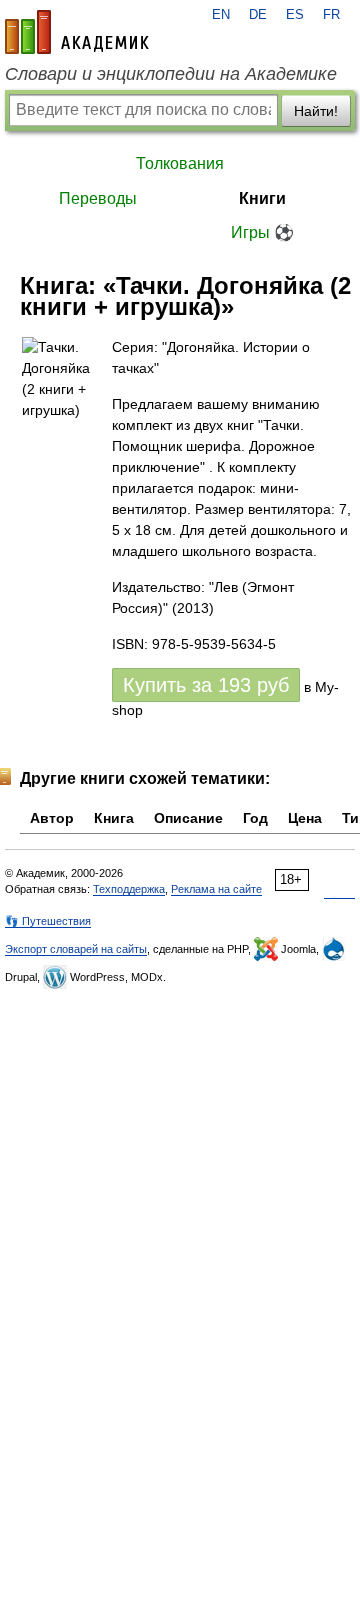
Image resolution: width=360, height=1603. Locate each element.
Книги (262, 198)
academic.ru (77, 32)
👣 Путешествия (48, 921)
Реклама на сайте (216, 889)
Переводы (98, 198)
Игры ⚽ (262, 232)
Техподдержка (129, 889)
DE (258, 15)
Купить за (206, 685)
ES (295, 15)
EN (221, 15)
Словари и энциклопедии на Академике (171, 74)
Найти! (316, 111)
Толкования (180, 163)
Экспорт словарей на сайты (76, 949)
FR (331, 15)
